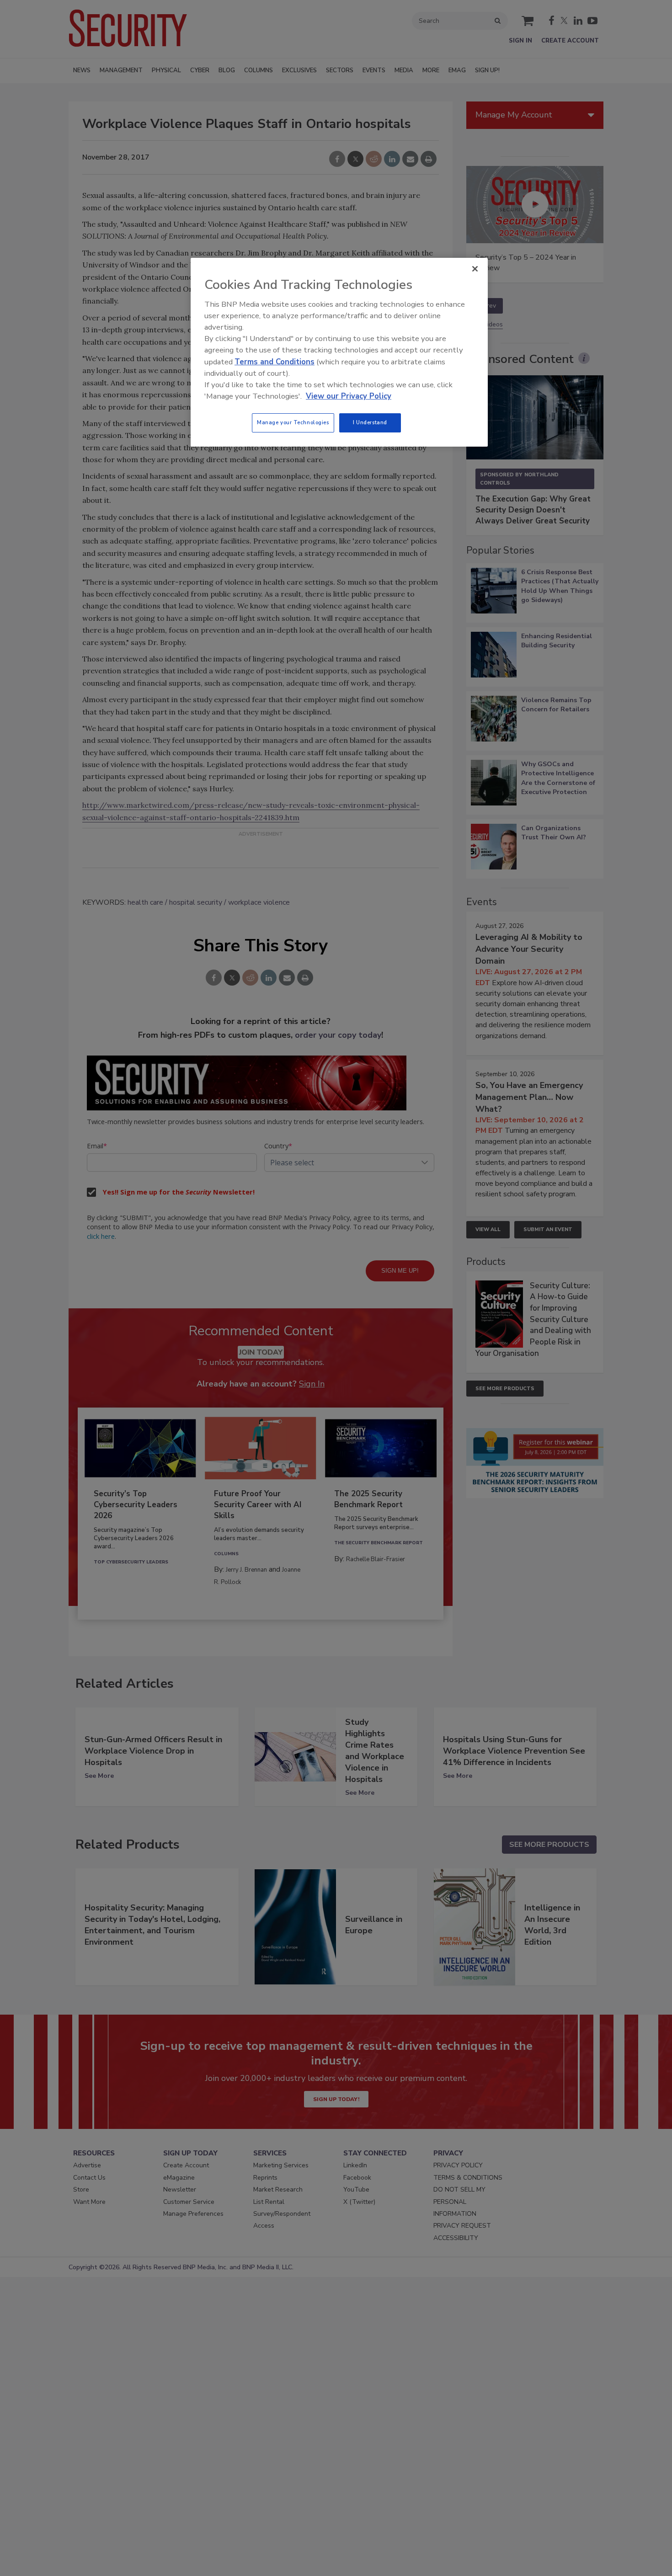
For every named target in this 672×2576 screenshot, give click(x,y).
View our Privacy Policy (349, 396)
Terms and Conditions (275, 362)
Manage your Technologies (293, 422)
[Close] (475, 269)
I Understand (370, 422)
